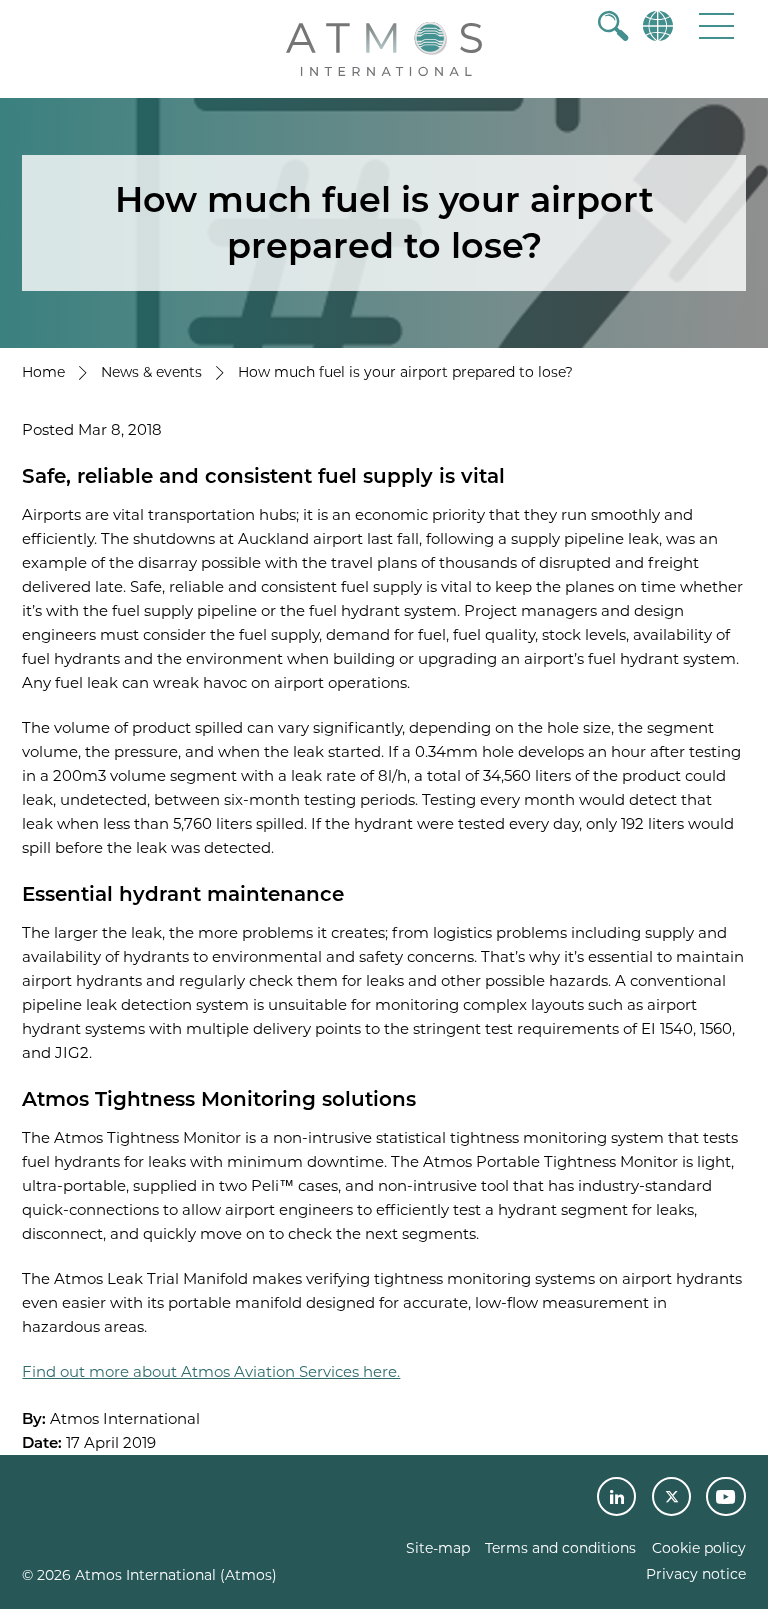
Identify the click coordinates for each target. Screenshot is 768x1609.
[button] (716, 25)
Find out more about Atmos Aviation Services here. (211, 1371)
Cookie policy (699, 1548)
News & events (151, 372)
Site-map (438, 1548)
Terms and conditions (560, 1548)
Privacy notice (696, 1574)
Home (43, 372)
